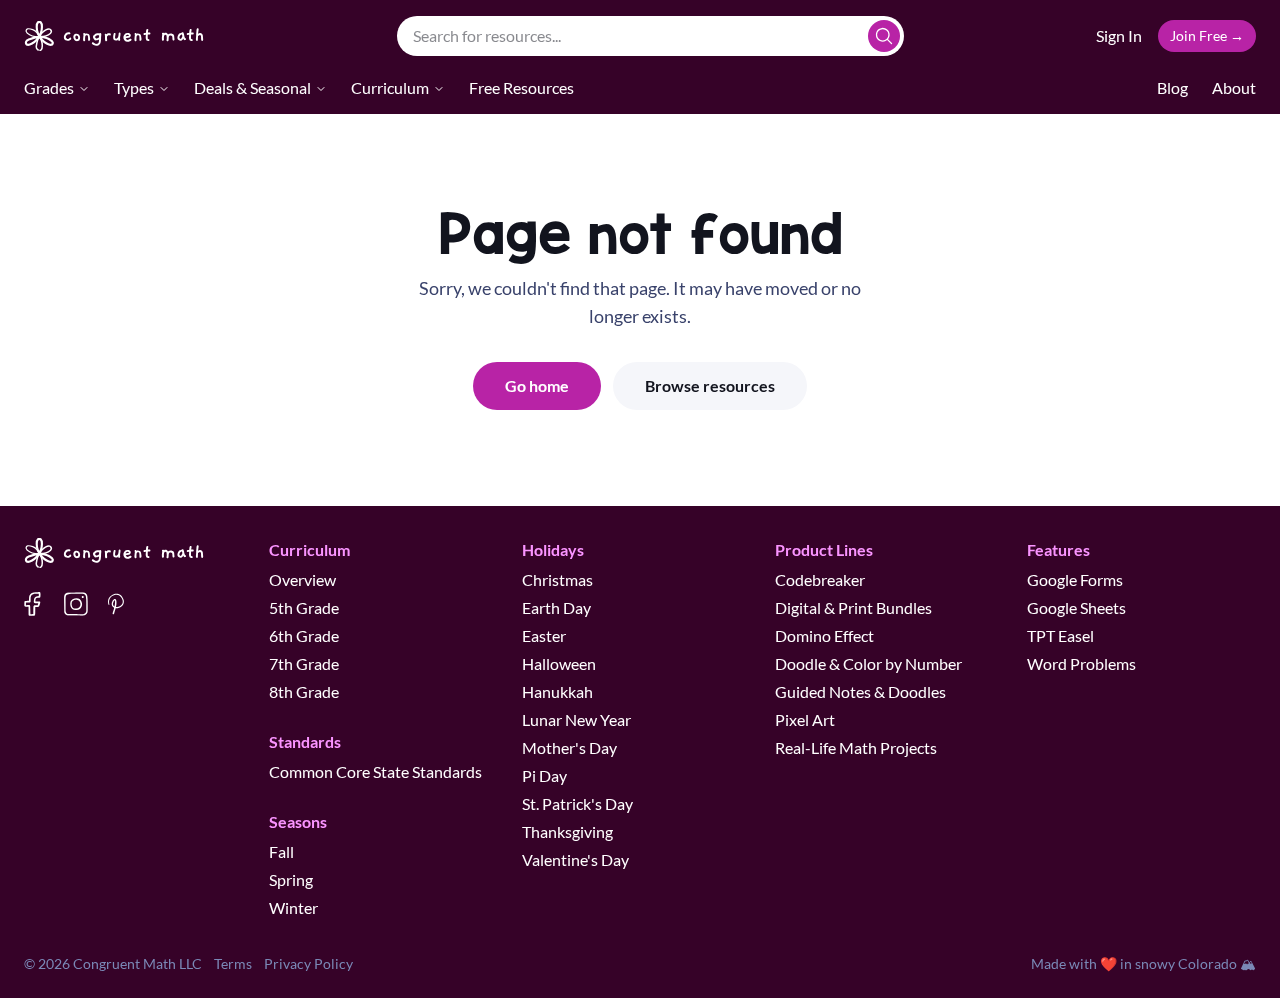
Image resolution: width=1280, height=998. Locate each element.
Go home (537, 385)
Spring (291, 879)
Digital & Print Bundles (853, 607)
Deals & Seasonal (252, 87)
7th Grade (304, 663)
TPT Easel (1060, 635)
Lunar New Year (576, 719)
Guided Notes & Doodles (860, 691)
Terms (233, 963)
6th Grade (304, 635)
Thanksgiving (567, 831)
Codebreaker (820, 579)
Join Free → (1207, 35)
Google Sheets (1076, 607)
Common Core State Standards (375, 771)
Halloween (559, 663)
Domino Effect (824, 635)
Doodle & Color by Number (868, 663)
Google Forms (1075, 579)
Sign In (1119, 35)
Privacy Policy (308, 963)
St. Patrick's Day (577, 803)
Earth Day (556, 607)
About (1234, 87)
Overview (302, 579)
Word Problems (1081, 663)
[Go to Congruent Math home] (114, 36)
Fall (281, 851)
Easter (544, 635)
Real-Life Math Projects (856, 747)
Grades (49, 87)
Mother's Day (569, 747)
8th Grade (304, 691)
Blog (1172, 87)
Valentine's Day (575, 859)
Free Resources (521, 87)
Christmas (557, 579)
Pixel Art (805, 719)
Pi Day (544, 775)
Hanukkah (557, 691)
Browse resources (710, 385)
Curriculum (390, 87)
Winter (293, 907)
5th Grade (304, 607)
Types (134, 87)
